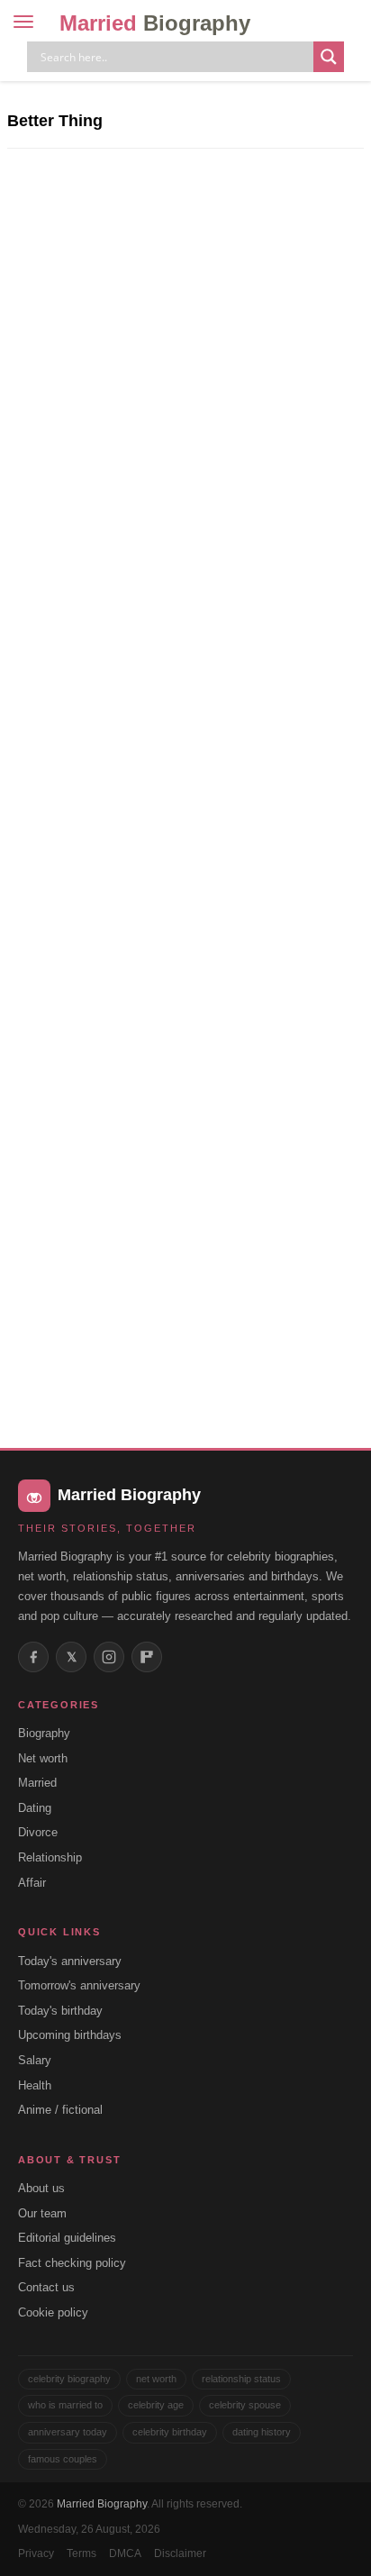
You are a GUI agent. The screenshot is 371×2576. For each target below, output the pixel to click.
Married (155, 23)
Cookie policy (53, 2312)
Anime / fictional (60, 2110)
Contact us (46, 2287)
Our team (42, 2213)
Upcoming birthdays (70, 2035)
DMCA (125, 2553)
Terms (81, 2553)
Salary (35, 2060)
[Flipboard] (147, 1657)
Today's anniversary (70, 1961)
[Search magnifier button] (329, 57)
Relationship (50, 1857)
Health (35, 2085)
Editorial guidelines (67, 2238)
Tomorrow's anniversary (79, 1985)
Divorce (38, 1832)
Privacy (36, 2553)
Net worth (43, 1758)
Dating (35, 1808)
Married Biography (102, 2504)
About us (41, 2188)
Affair (32, 1883)
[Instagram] (109, 1657)
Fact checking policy (72, 2263)
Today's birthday (60, 2011)
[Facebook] (33, 1657)
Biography (44, 1733)
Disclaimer (180, 2553)
